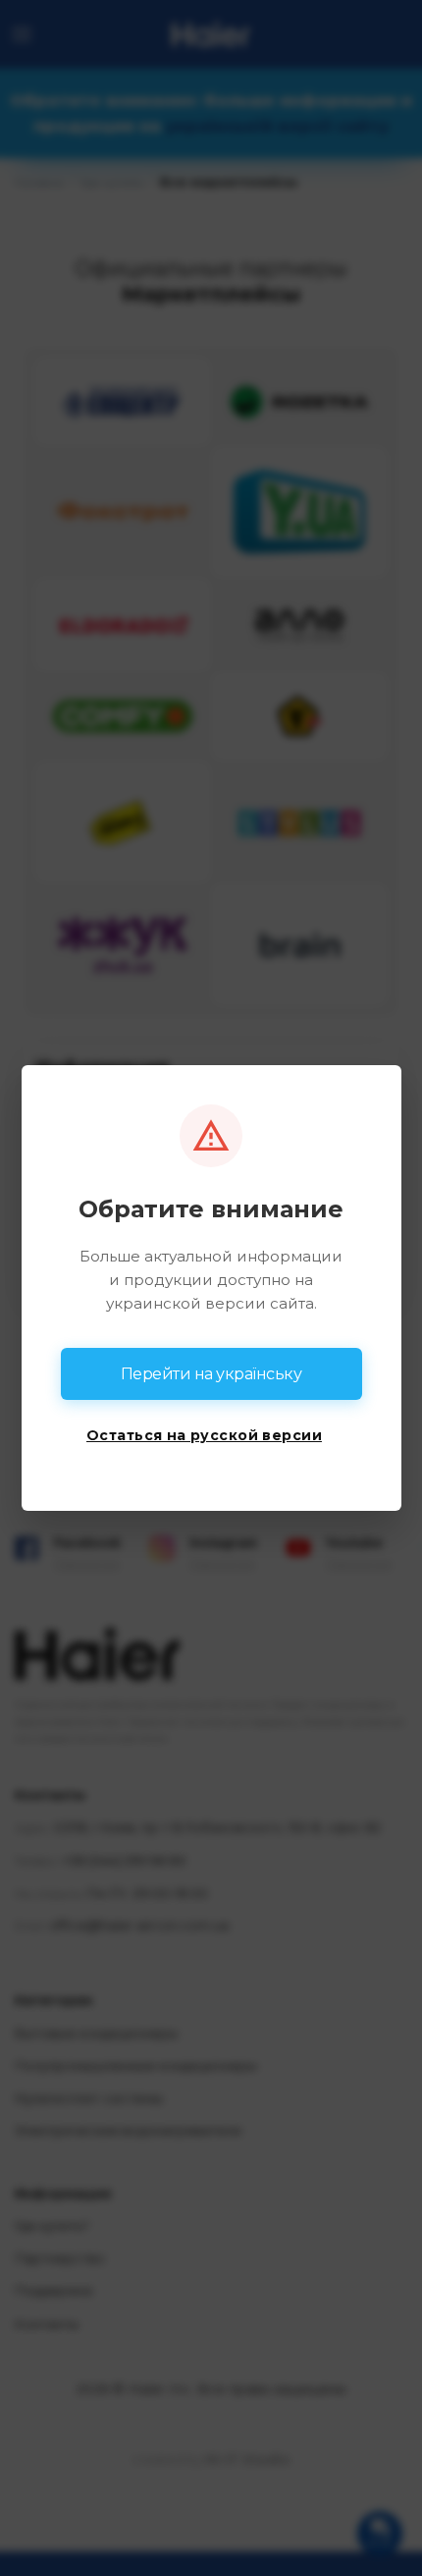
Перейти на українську (211, 1374)
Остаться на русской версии (204, 1435)
